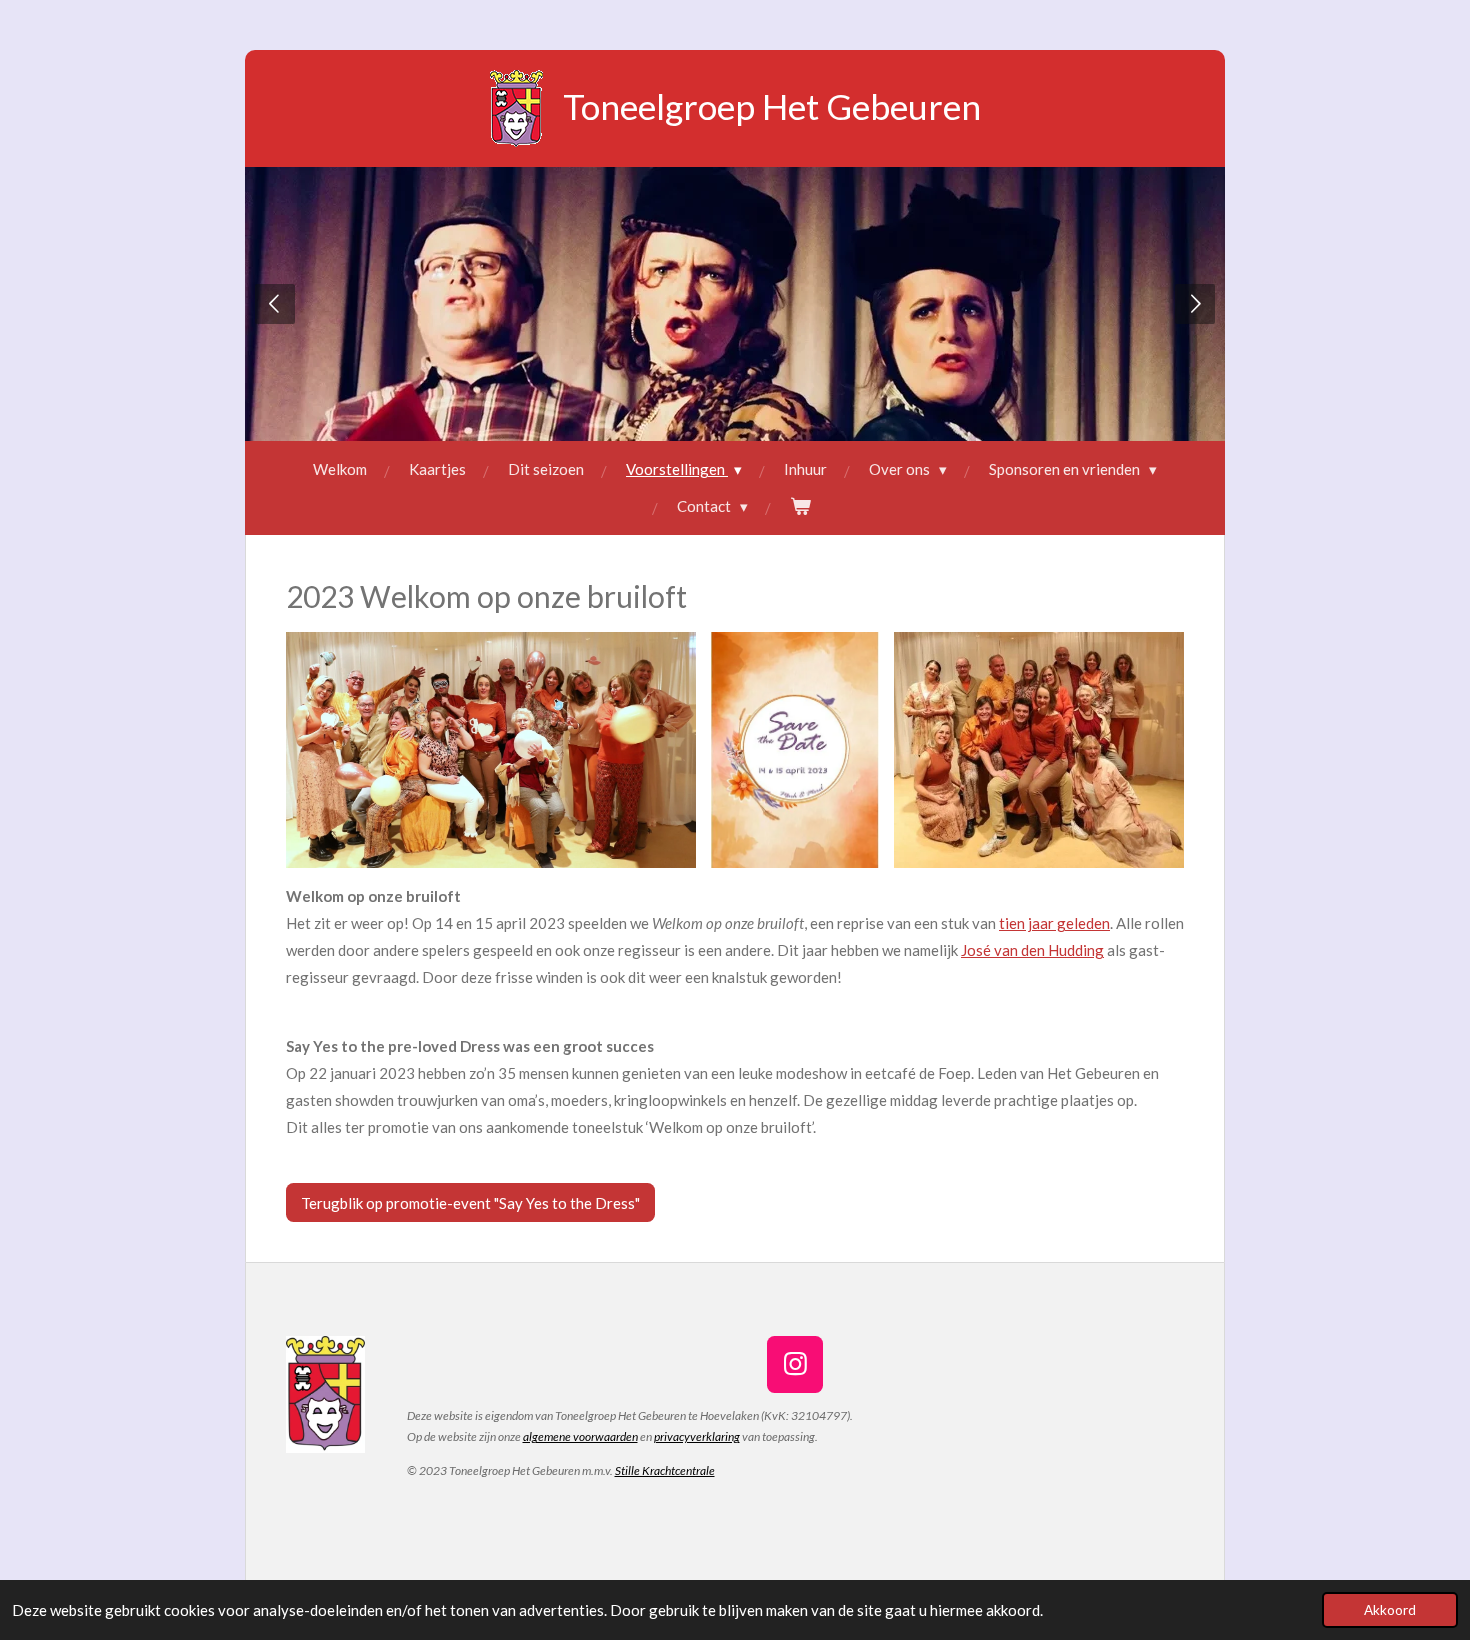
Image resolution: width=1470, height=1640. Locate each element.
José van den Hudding (1032, 950)
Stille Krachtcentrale (665, 1470)
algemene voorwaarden (580, 1436)
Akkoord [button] (1390, 1610)
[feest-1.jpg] (491, 750)
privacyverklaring (697, 1436)
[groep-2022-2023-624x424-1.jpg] (1039, 750)
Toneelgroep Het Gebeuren (772, 106)
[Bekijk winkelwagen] (800, 506)
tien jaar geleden (1054, 923)
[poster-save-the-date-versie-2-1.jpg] (795, 750)
